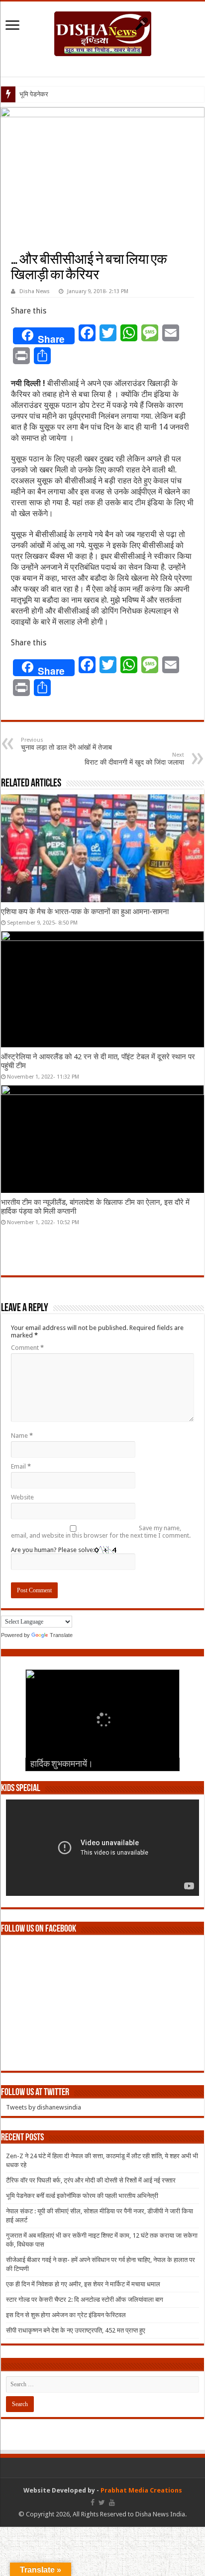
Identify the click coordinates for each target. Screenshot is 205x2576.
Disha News (35, 291)
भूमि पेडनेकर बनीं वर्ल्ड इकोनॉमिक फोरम (64, 94)
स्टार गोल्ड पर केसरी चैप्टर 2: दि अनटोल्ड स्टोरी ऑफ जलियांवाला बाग (85, 2300)
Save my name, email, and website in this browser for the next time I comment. (101, 1532)
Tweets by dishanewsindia (44, 2107)
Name (22, 1436)
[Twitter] (102, 2502)
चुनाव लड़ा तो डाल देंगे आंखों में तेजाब (66, 744)
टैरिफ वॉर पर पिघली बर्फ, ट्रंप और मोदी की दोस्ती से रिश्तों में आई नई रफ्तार (91, 2180)
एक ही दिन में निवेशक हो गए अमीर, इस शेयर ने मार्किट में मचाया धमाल (83, 2284)
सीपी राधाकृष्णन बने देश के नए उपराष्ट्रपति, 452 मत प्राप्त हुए (76, 2330)
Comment (27, 1348)
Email (21, 1466)
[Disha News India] (103, 32)
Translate (61, 1635)
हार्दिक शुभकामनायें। (62, 1765)
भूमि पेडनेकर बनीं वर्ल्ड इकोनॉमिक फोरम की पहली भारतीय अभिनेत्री (82, 2196)
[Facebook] (93, 2502)
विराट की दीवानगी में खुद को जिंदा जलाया (134, 759)
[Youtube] (112, 2502)
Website (22, 1497)
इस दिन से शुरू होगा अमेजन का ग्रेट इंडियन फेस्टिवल (66, 2315)
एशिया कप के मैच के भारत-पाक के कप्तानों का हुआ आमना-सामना (85, 912)
